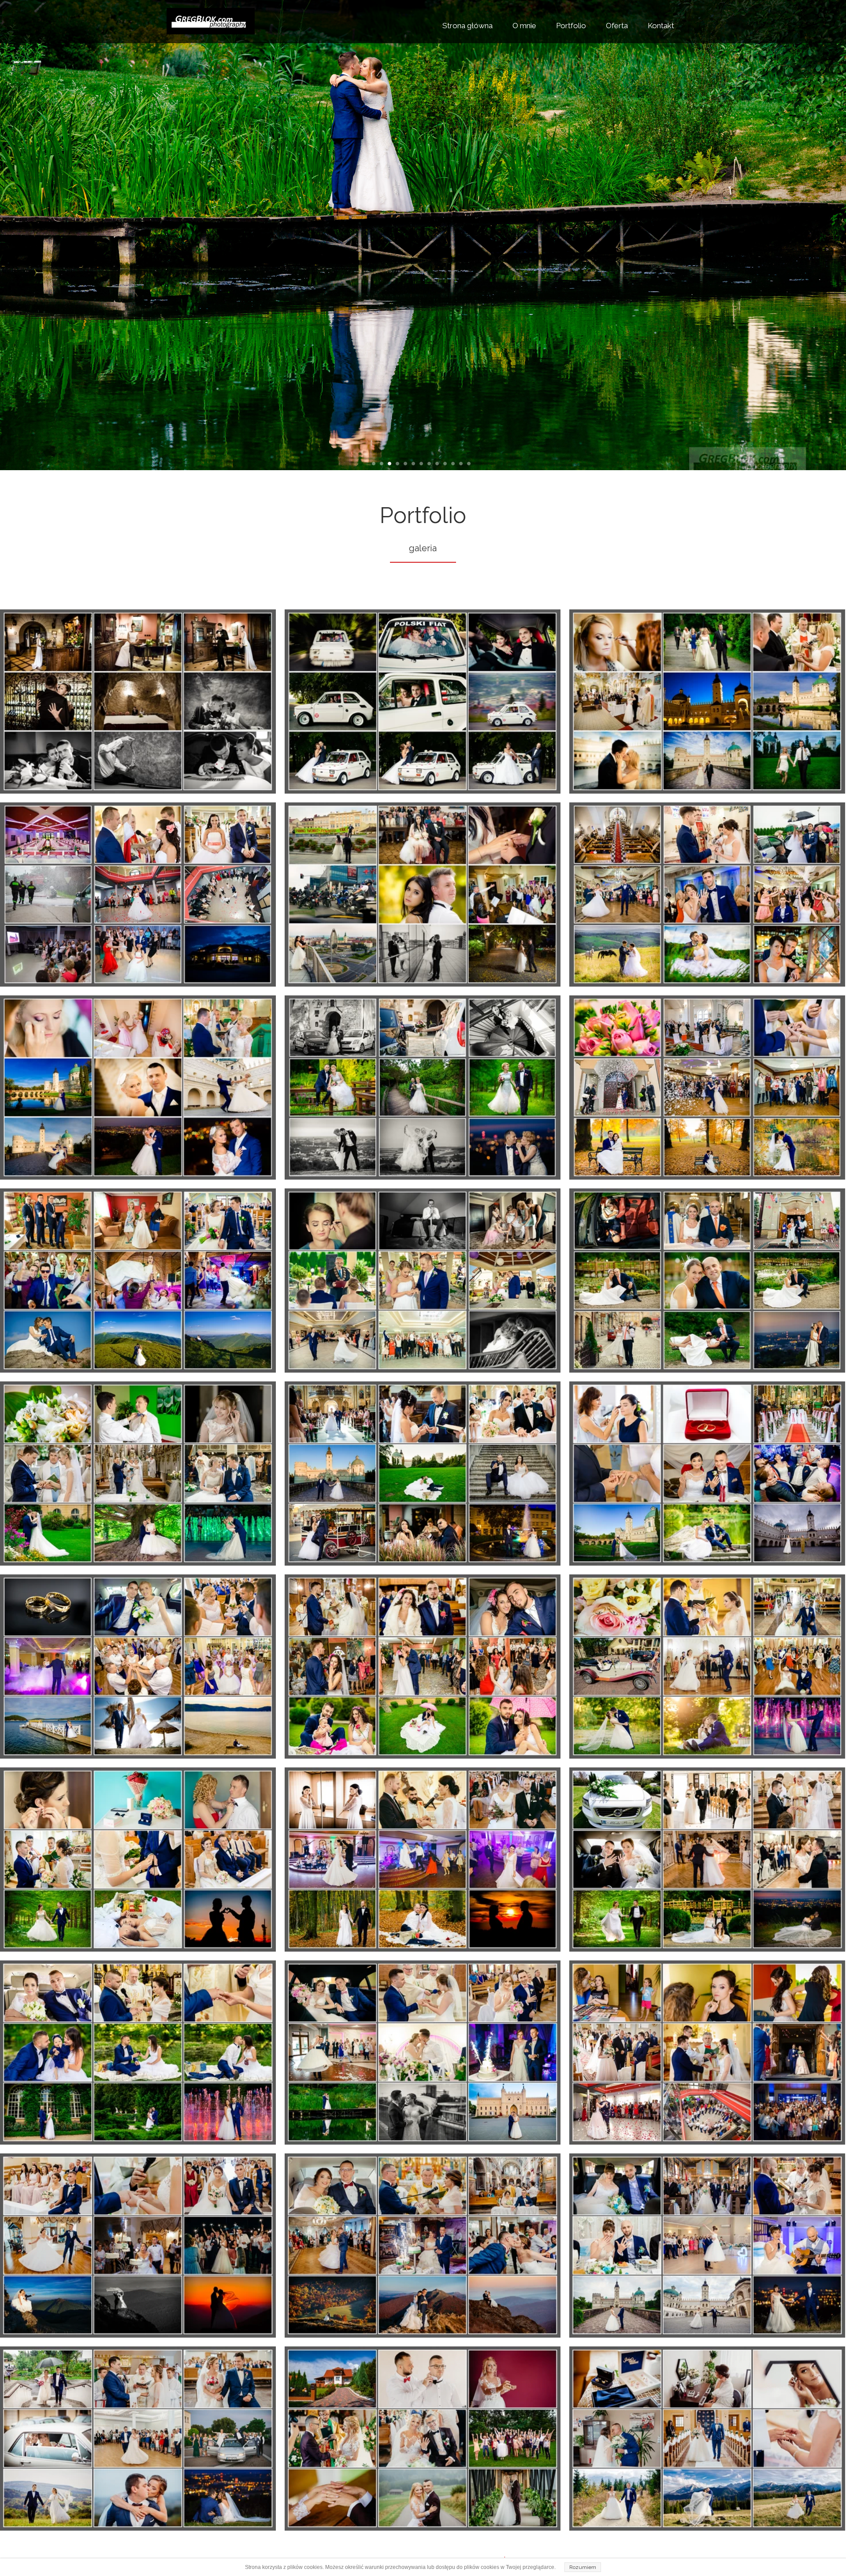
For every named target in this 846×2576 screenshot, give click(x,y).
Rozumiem (583, 2567)
